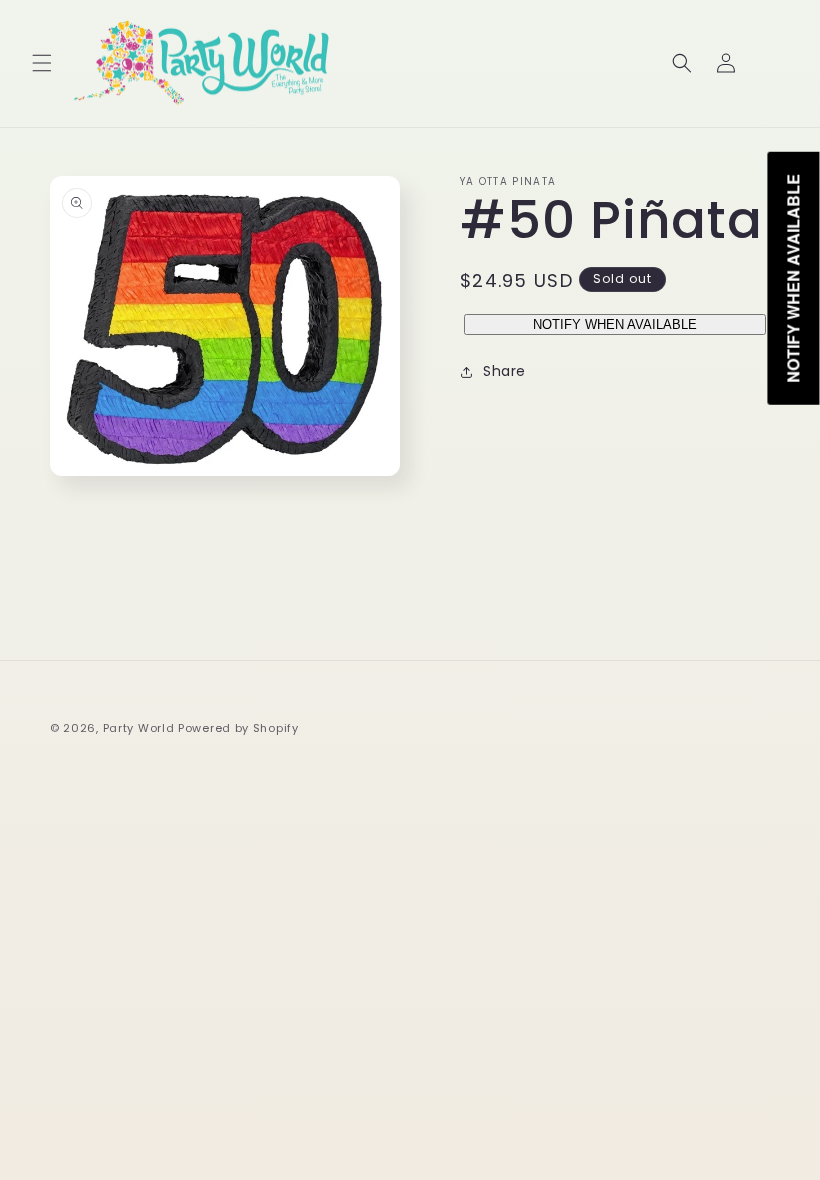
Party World (139, 728)
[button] (42, 63)
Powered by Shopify (238, 728)
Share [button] (504, 371)
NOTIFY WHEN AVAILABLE (615, 324)
